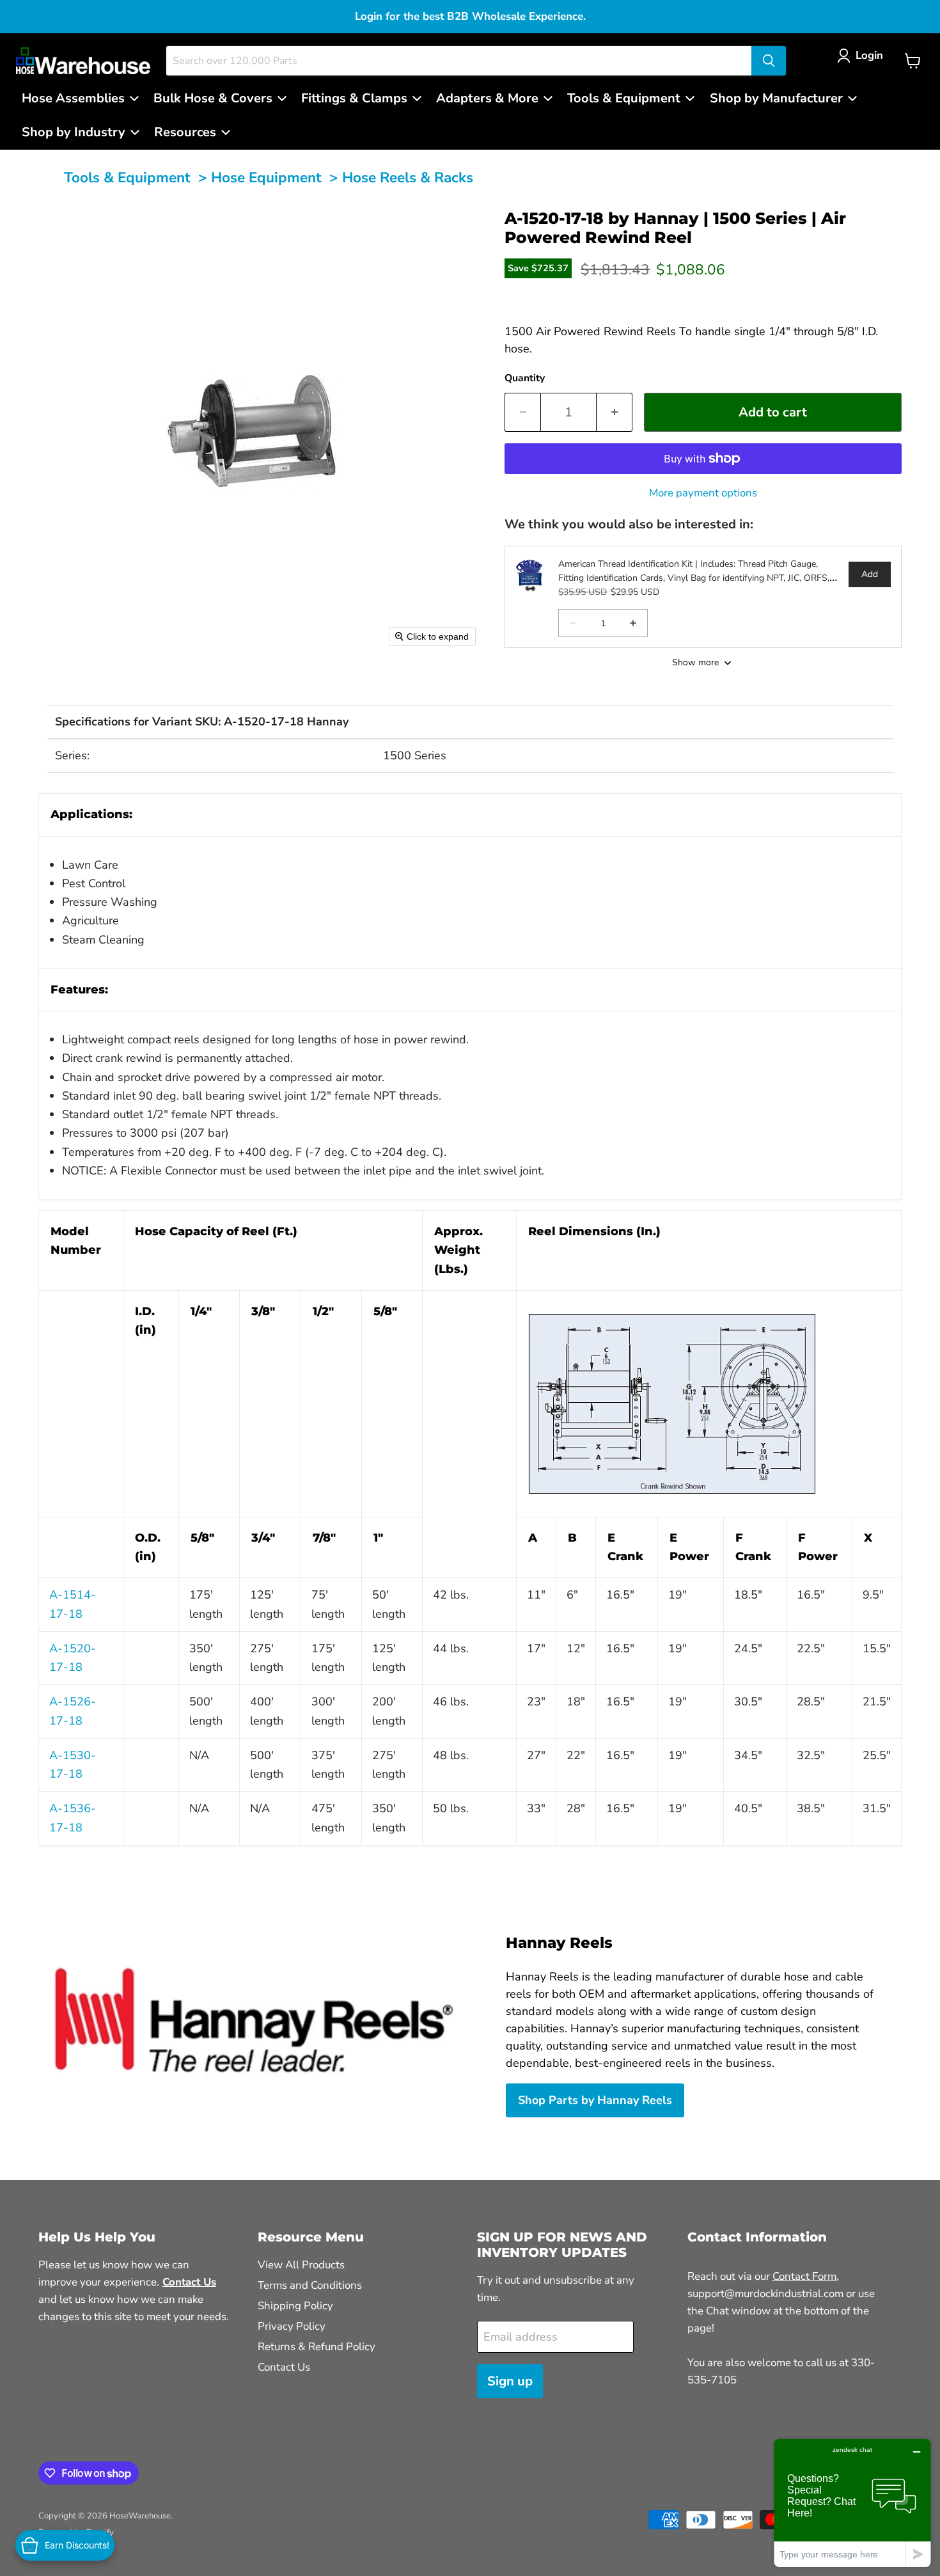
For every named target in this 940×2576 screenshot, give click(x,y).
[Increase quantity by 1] (615, 412)
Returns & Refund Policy (317, 2347)
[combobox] (459, 61)
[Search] (769, 61)
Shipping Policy (295, 2306)
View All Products (301, 2265)
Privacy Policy (292, 2326)
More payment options (703, 493)
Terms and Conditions (310, 2285)
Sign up (510, 2381)
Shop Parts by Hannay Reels (595, 2100)
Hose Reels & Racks (408, 178)
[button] (863, 55)
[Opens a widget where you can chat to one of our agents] (852, 2503)
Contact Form (804, 2276)
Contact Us (284, 2367)
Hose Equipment (266, 178)
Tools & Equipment (127, 178)
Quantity (525, 378)
